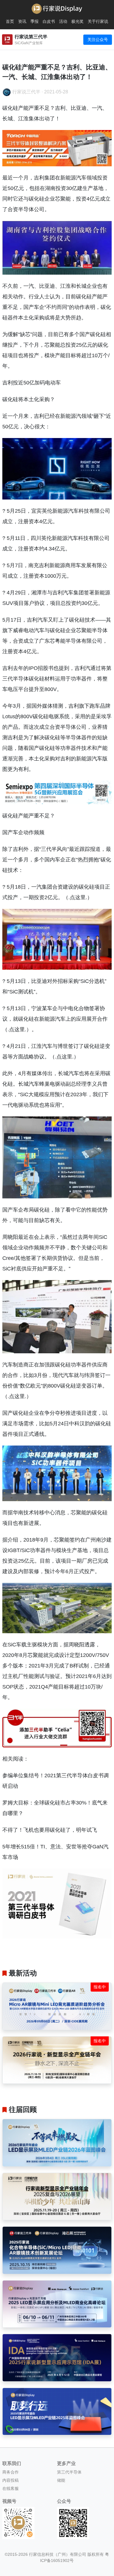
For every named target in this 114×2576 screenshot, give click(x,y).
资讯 (22, 21)
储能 (61, 2480)
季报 (34, 21)
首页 (10, 21)
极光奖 (77, 21)
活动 (63, 21)
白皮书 (49, 21)
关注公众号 (98, 40)
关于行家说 (98, 21)
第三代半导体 (69, 2472)
